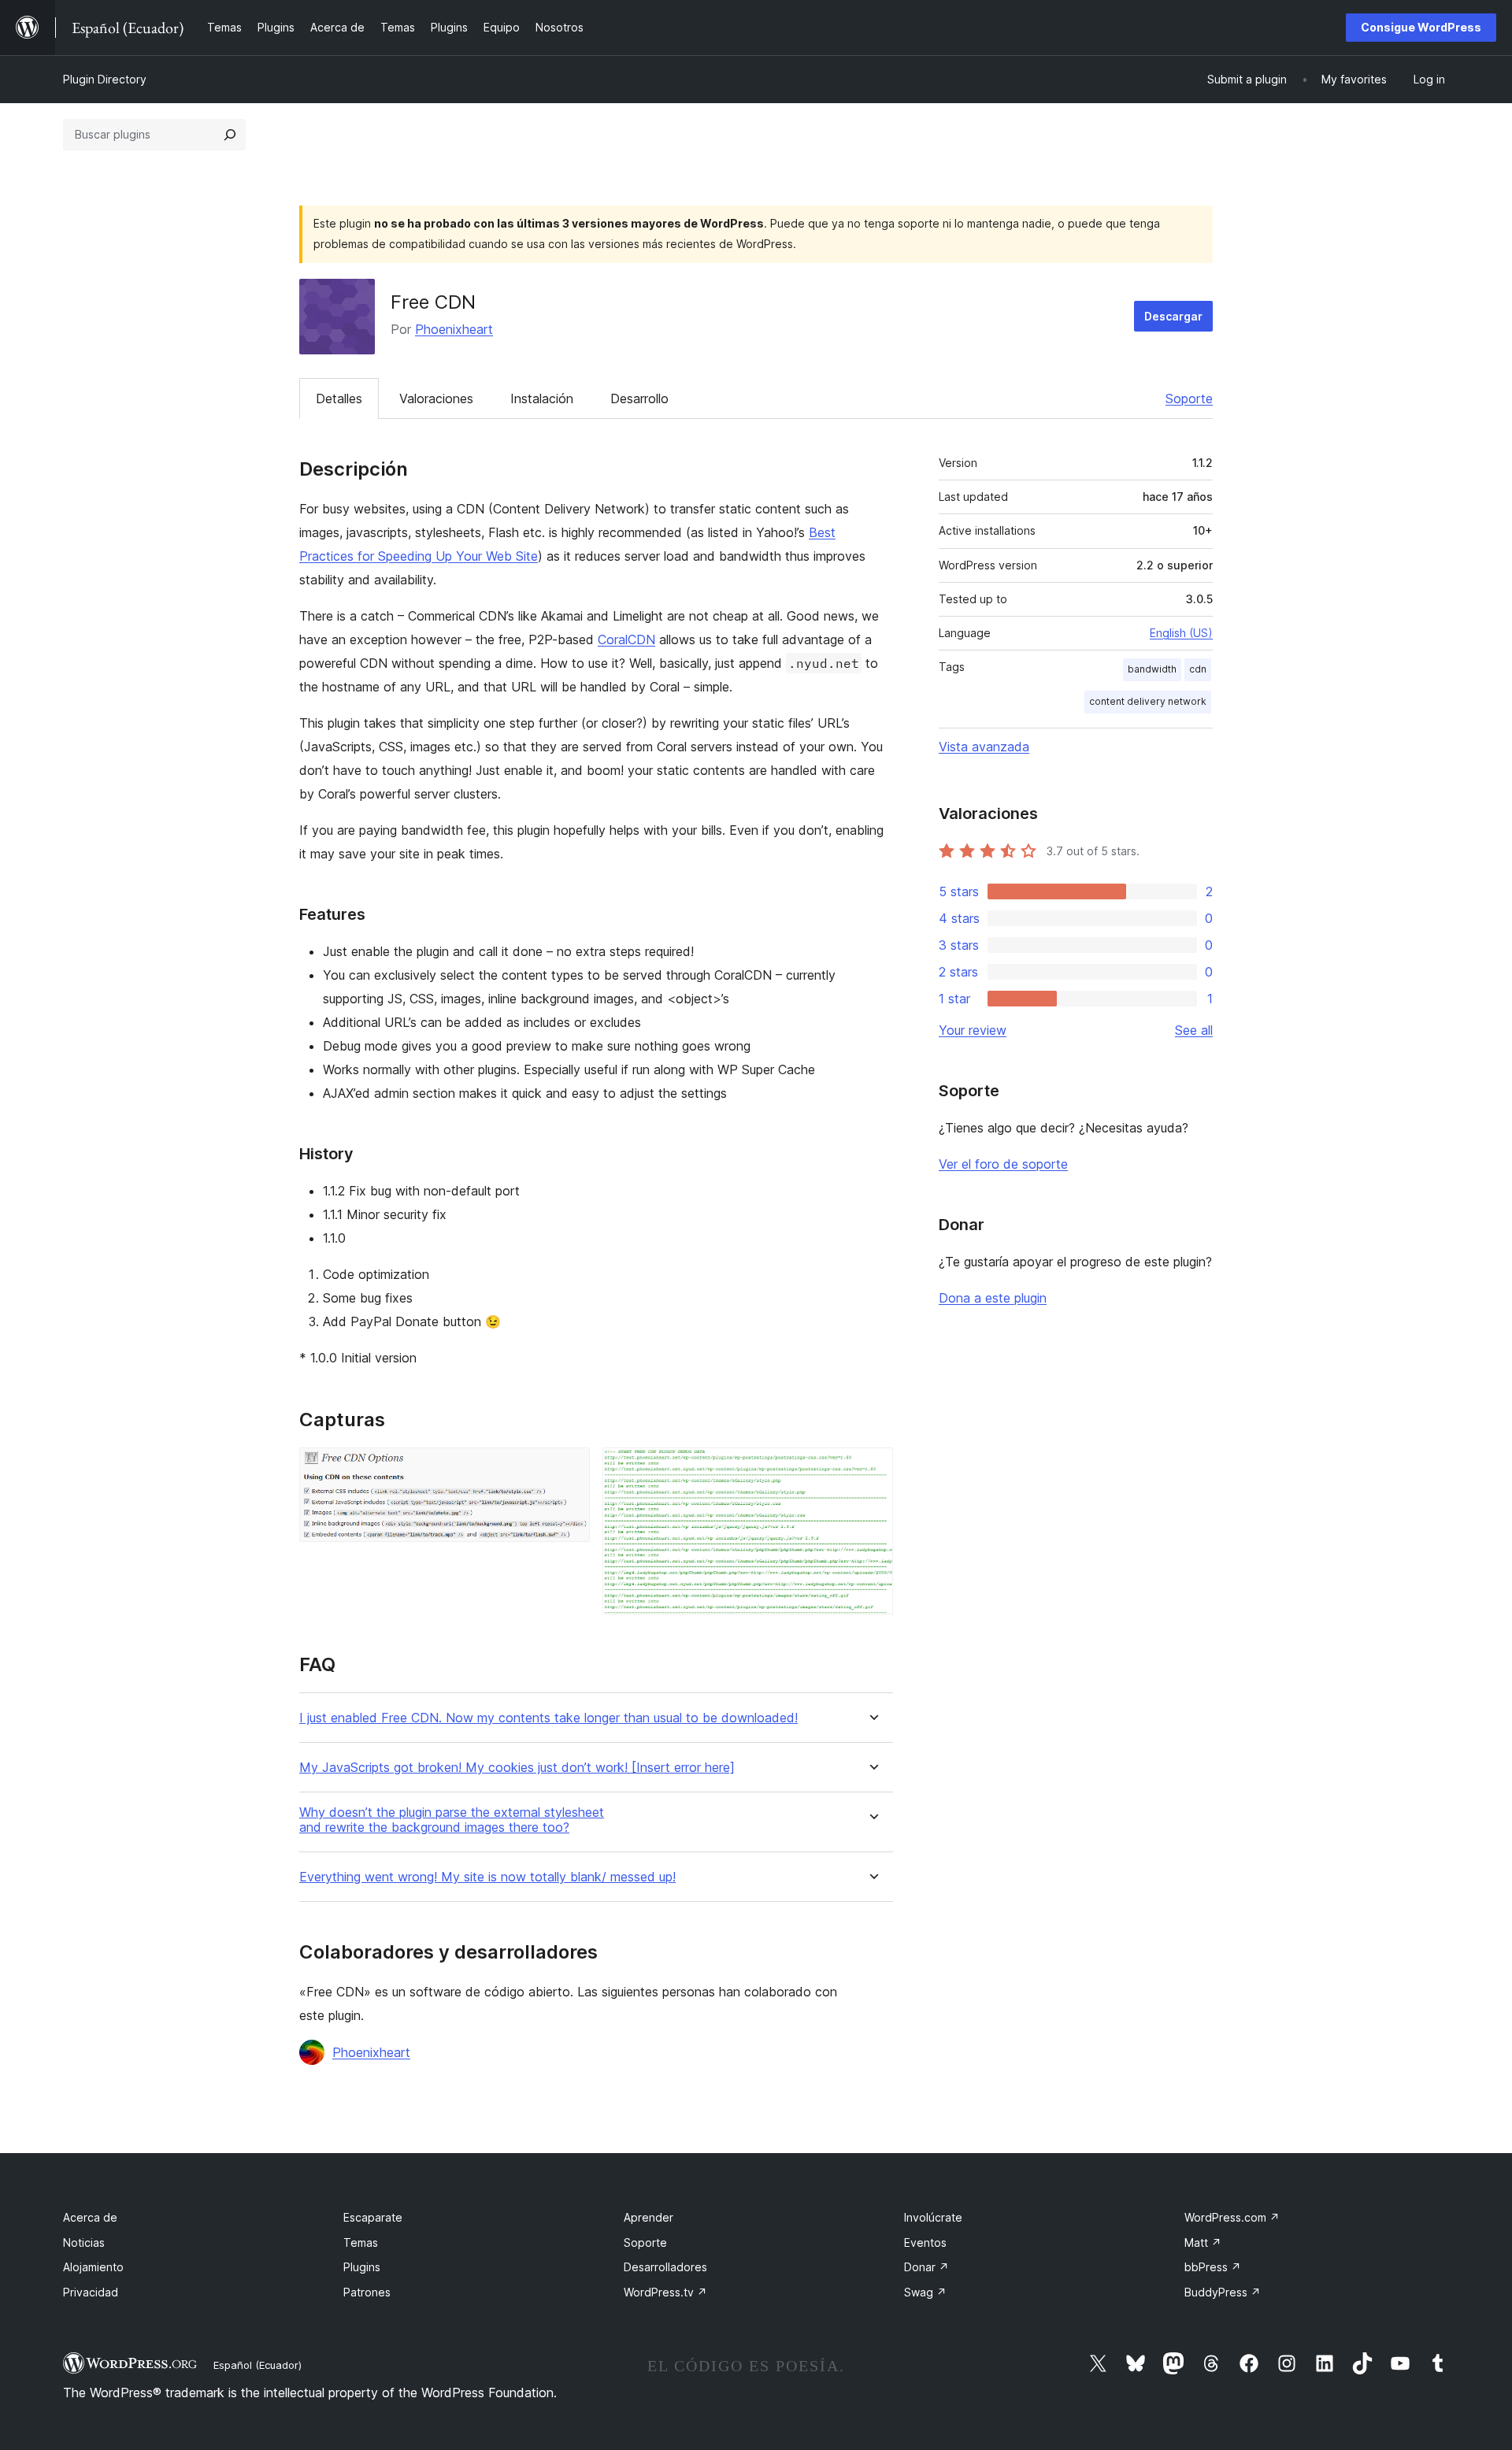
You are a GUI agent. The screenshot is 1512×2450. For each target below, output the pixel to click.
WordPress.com (1232, 2217)
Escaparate (373, 2217)
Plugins (362, 2267)
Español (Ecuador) (258, 2365)
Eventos (925, 2242)
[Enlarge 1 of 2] (569, 1469)
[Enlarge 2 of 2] (872, 1469)
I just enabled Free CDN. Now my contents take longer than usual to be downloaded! (548, 1718)
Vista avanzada (984, 747)
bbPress (1213, 2267)
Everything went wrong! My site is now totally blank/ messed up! (487, 1877)
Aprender (649, 2217)
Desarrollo (639, 398)
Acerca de (90, 2217)
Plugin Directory (105, 79)
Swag (925, 2292)
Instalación (542, 398)
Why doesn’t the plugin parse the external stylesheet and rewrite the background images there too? (452, 1820)
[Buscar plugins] (230, 135)
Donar (926, 2267)
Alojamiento (93, 2267)
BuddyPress (1223, 2292)
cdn (1198, 669)
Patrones (367, 2292)
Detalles (339, 398)
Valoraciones (436, 398)
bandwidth (1152, 669)
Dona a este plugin (993, 1298)
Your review (973, 1030)
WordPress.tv (665, 2292)
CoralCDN (626, 639)
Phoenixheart (454, 329)
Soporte (1189, 398)
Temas (361, 2242)
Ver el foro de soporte (1003, 1164)
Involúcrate (933, 2217)
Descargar (1173, 316)
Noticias (84, 2242)
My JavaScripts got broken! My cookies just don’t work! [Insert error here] (517, 1768)
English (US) (1181, 633)
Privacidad (91, 2292)
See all (1194, 1030)
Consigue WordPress (1421, 27)
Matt (1203, 2242)
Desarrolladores (665, 2267)
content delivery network (1148, 701)
